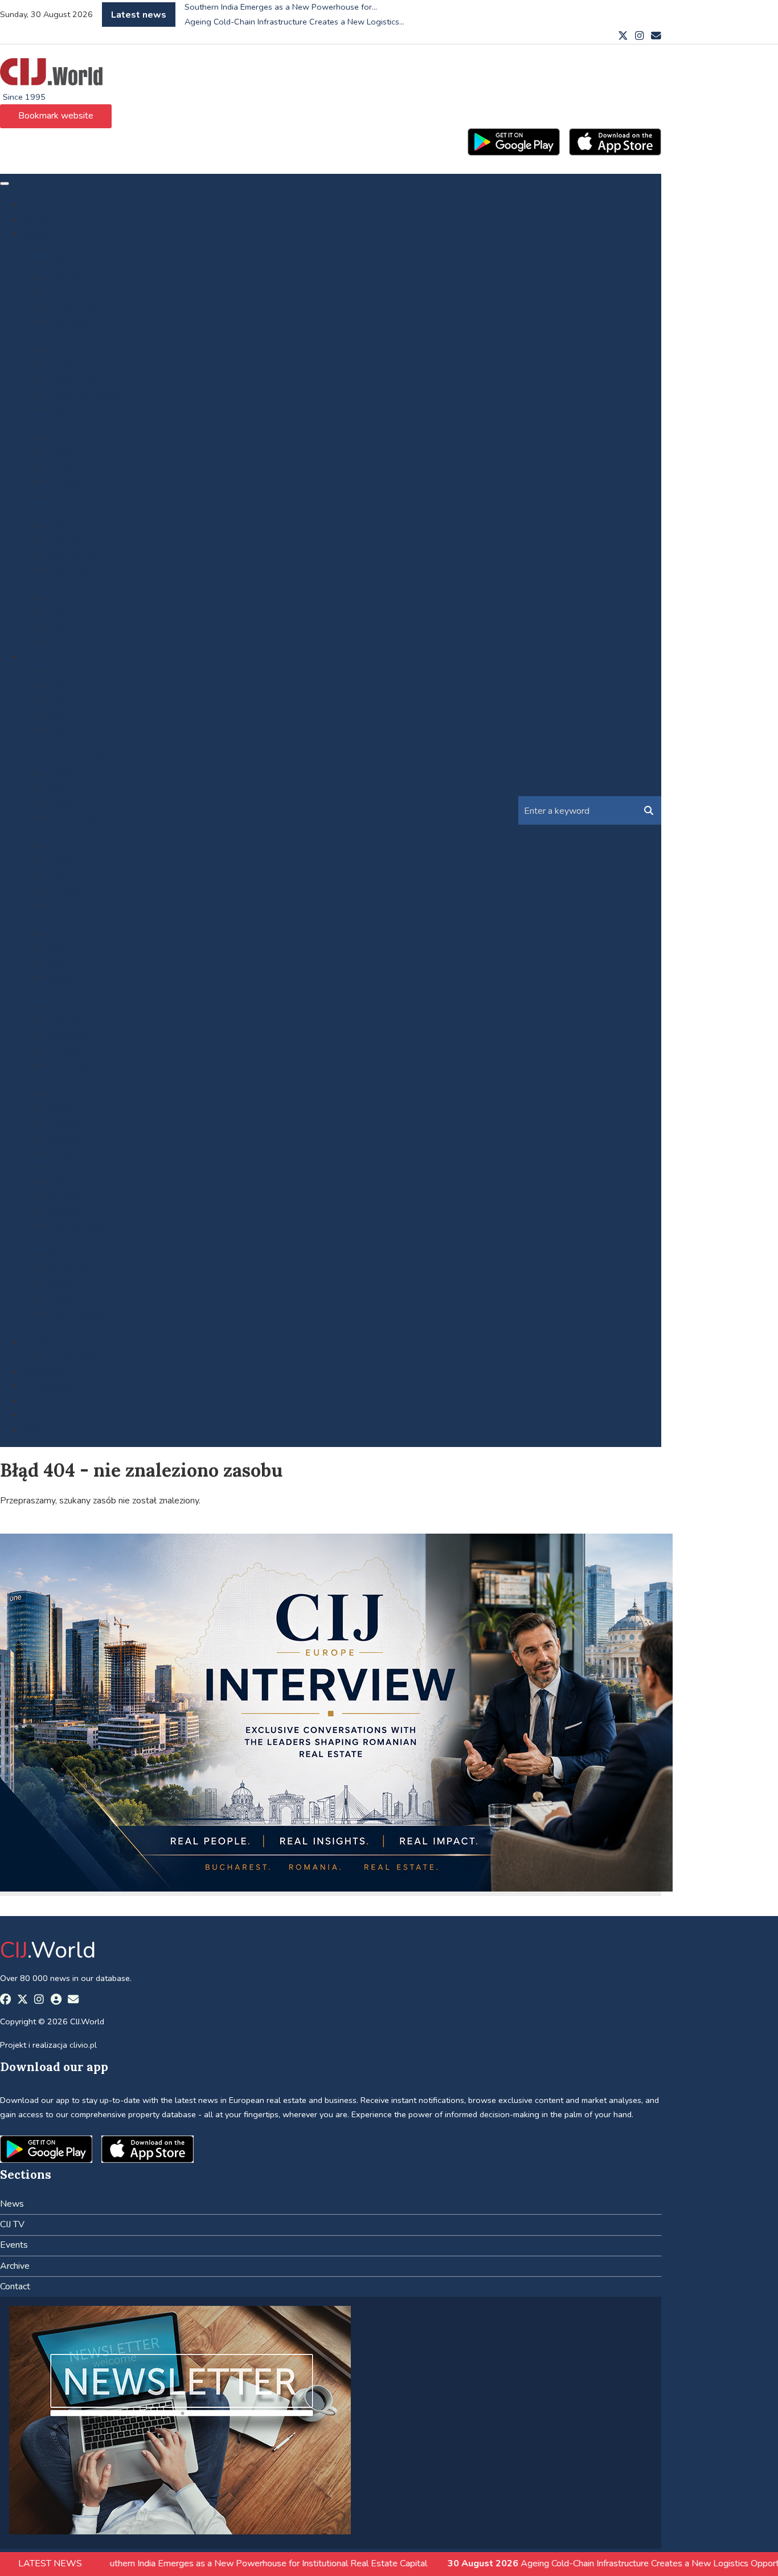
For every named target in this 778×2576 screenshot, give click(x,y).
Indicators (65, 482)
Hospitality (67, 423)
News (35, 219)
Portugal (63, 1123)
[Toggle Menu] (5, 184)
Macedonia (67, 1036)
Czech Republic (75, 817)
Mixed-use (67, 569)
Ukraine (61, 1299)
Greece (60, 905)
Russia (59, 1153)
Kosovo (61, 978)
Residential (68, 584)
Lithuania (63, 1007)
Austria (60, 729)
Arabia (58, 700)
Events (37, 1342)
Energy (60, 453)
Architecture (70, 263)
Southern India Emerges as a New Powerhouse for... (281, 7)
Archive (38, 1415)
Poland (60, 1109)
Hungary (62, 919)
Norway (61, 1094)
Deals (57, 336)
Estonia (60, 846)
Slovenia (62, 1211)
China (56, 788)
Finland (60, 861)
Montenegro (70, 1065)
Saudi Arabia (70, 1167)
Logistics (63, 540)
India (55, 934)
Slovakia (62, 1196)
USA (55, 1328)
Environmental (74, 380)
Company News (77, 307)
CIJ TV (35, 1401)
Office (58, 627)
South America (75, 1226)
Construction (70, 321)
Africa (57, 671)
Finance (60, 467)
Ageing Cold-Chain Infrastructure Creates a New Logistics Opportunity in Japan (539, 2563)
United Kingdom (77, 1313)
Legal (57, 525)
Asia (54, 715)
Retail (57, 598)
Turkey (59, 1284)
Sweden (62, 1255)
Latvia (58, 992)
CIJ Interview (71, 248)
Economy (64, 350)
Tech (55, 613)
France (59, 875)
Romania (63, 1138)
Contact (38, 1430)
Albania (60, 686)
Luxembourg (70, 1021)
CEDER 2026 (73, 1357)
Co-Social (64, 438)
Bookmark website (56, 116)
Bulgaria (62, 773)
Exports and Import (84, 394)
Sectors (38, 234)
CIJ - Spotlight (73, 292)
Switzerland (69, 1269)
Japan (56, 963)
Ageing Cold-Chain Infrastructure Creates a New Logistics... (294, 22)
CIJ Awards (45, 1372)
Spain (56, 1240)
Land (55, 511)
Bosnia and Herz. (79, 759)
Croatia (60, 802)
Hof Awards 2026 (60, 1386)
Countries (41, 657)
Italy (54, 948)
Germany (63, 890)
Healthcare (67, 409)
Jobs (54, 496)
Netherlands (70, 1080)
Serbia (58, 1182)
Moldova (63, 1050)
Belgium (62, 744)
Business (64, 278)
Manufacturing (73, 555)
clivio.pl (83, 2045)
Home (35, 205)
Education (65, 365)
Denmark (64, 832)
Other (57, 642)
